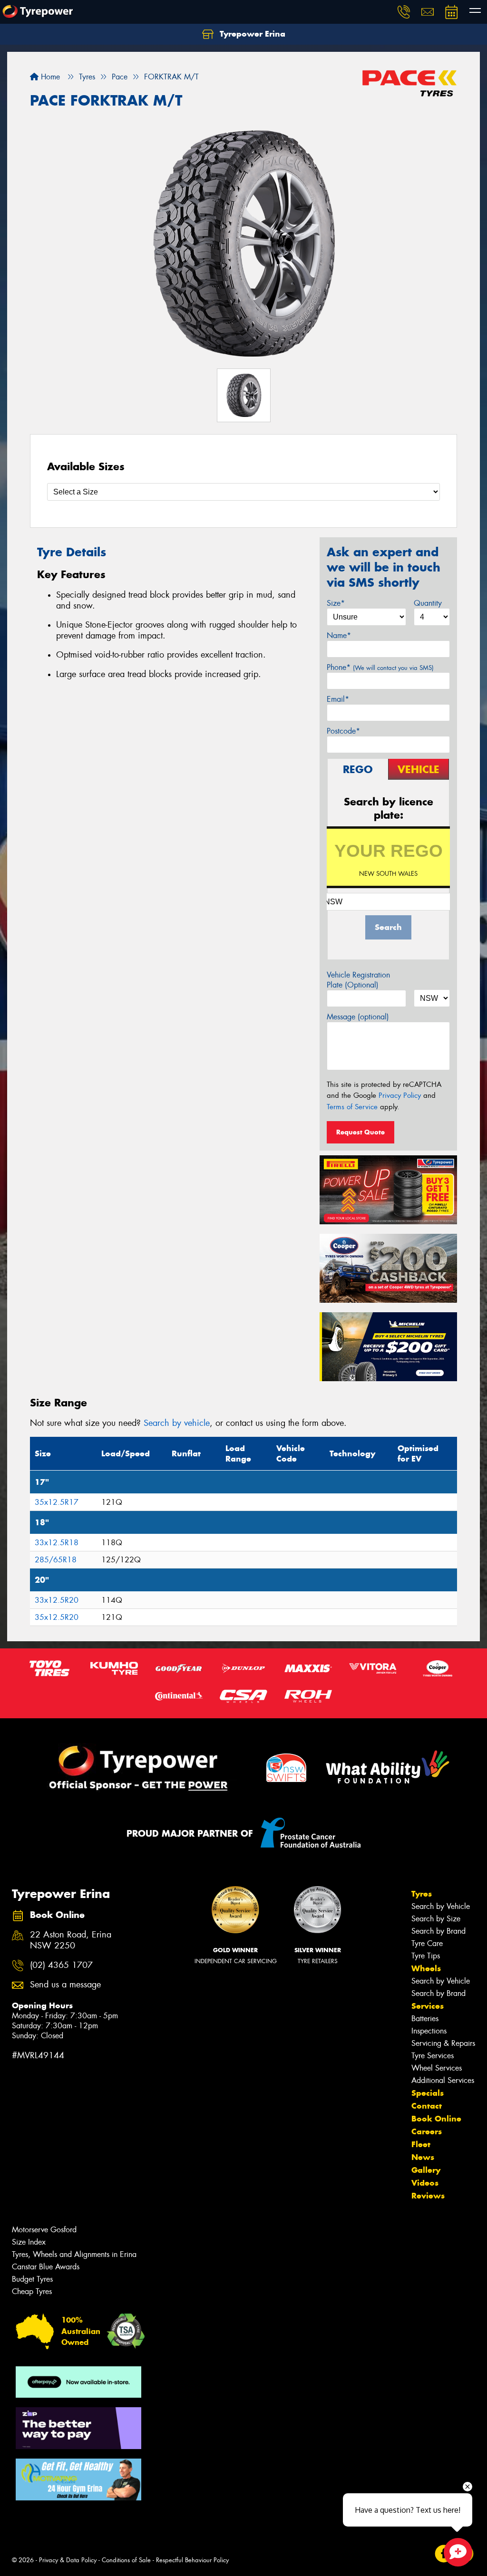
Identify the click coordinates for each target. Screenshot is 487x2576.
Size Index (29, 2242)
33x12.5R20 (57, 1600)
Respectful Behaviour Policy (192, 2560)
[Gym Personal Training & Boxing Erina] (78, 2479)
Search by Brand (438, 1931)
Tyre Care (427, 1943)
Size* (336, 603)
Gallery (426, 2170)
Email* (338, 699)
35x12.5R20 (57, 1617)
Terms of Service (352, 1107)
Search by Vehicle (441, 1906)
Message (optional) (358, 1017)
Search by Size (436, 1919)
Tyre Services (433, 2056)
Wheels (426, 1968)
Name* (339, 635)
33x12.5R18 (57, 1543)
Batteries (425, 2019)
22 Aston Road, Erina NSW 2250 (71, 1940)
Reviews (428, 2196)
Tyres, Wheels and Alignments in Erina (74, 2254)
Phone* (380, 667)
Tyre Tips (426, 1956)
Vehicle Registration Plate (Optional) (358, 980)
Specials (428, 2093)
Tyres (422, 1894)
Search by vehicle (177, 1423)
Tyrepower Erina (251, 34)
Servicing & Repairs (443, 2043)
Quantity (428, 603)
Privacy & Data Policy (68, 2560)
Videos (425, 2183)
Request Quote (360, 1132)
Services (428, 2006)
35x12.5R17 (57, 1502)
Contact (427, 2106)
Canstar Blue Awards (46, 2267)
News (423, 2157)
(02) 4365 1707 (61, 1965)
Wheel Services (437, 2068)
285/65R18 (56, 1560)
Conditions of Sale (126, 2560)
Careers (427, 2131)
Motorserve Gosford (44, 2230)
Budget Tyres (32, 2279)
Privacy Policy (400, 1095)
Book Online (436, 2119)
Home (49, 77)
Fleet (421, 2144)
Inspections (429, 2031)
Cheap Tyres (32, 2291)
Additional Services (443, 2080)
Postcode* (343, 731)
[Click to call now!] (404, 12)
